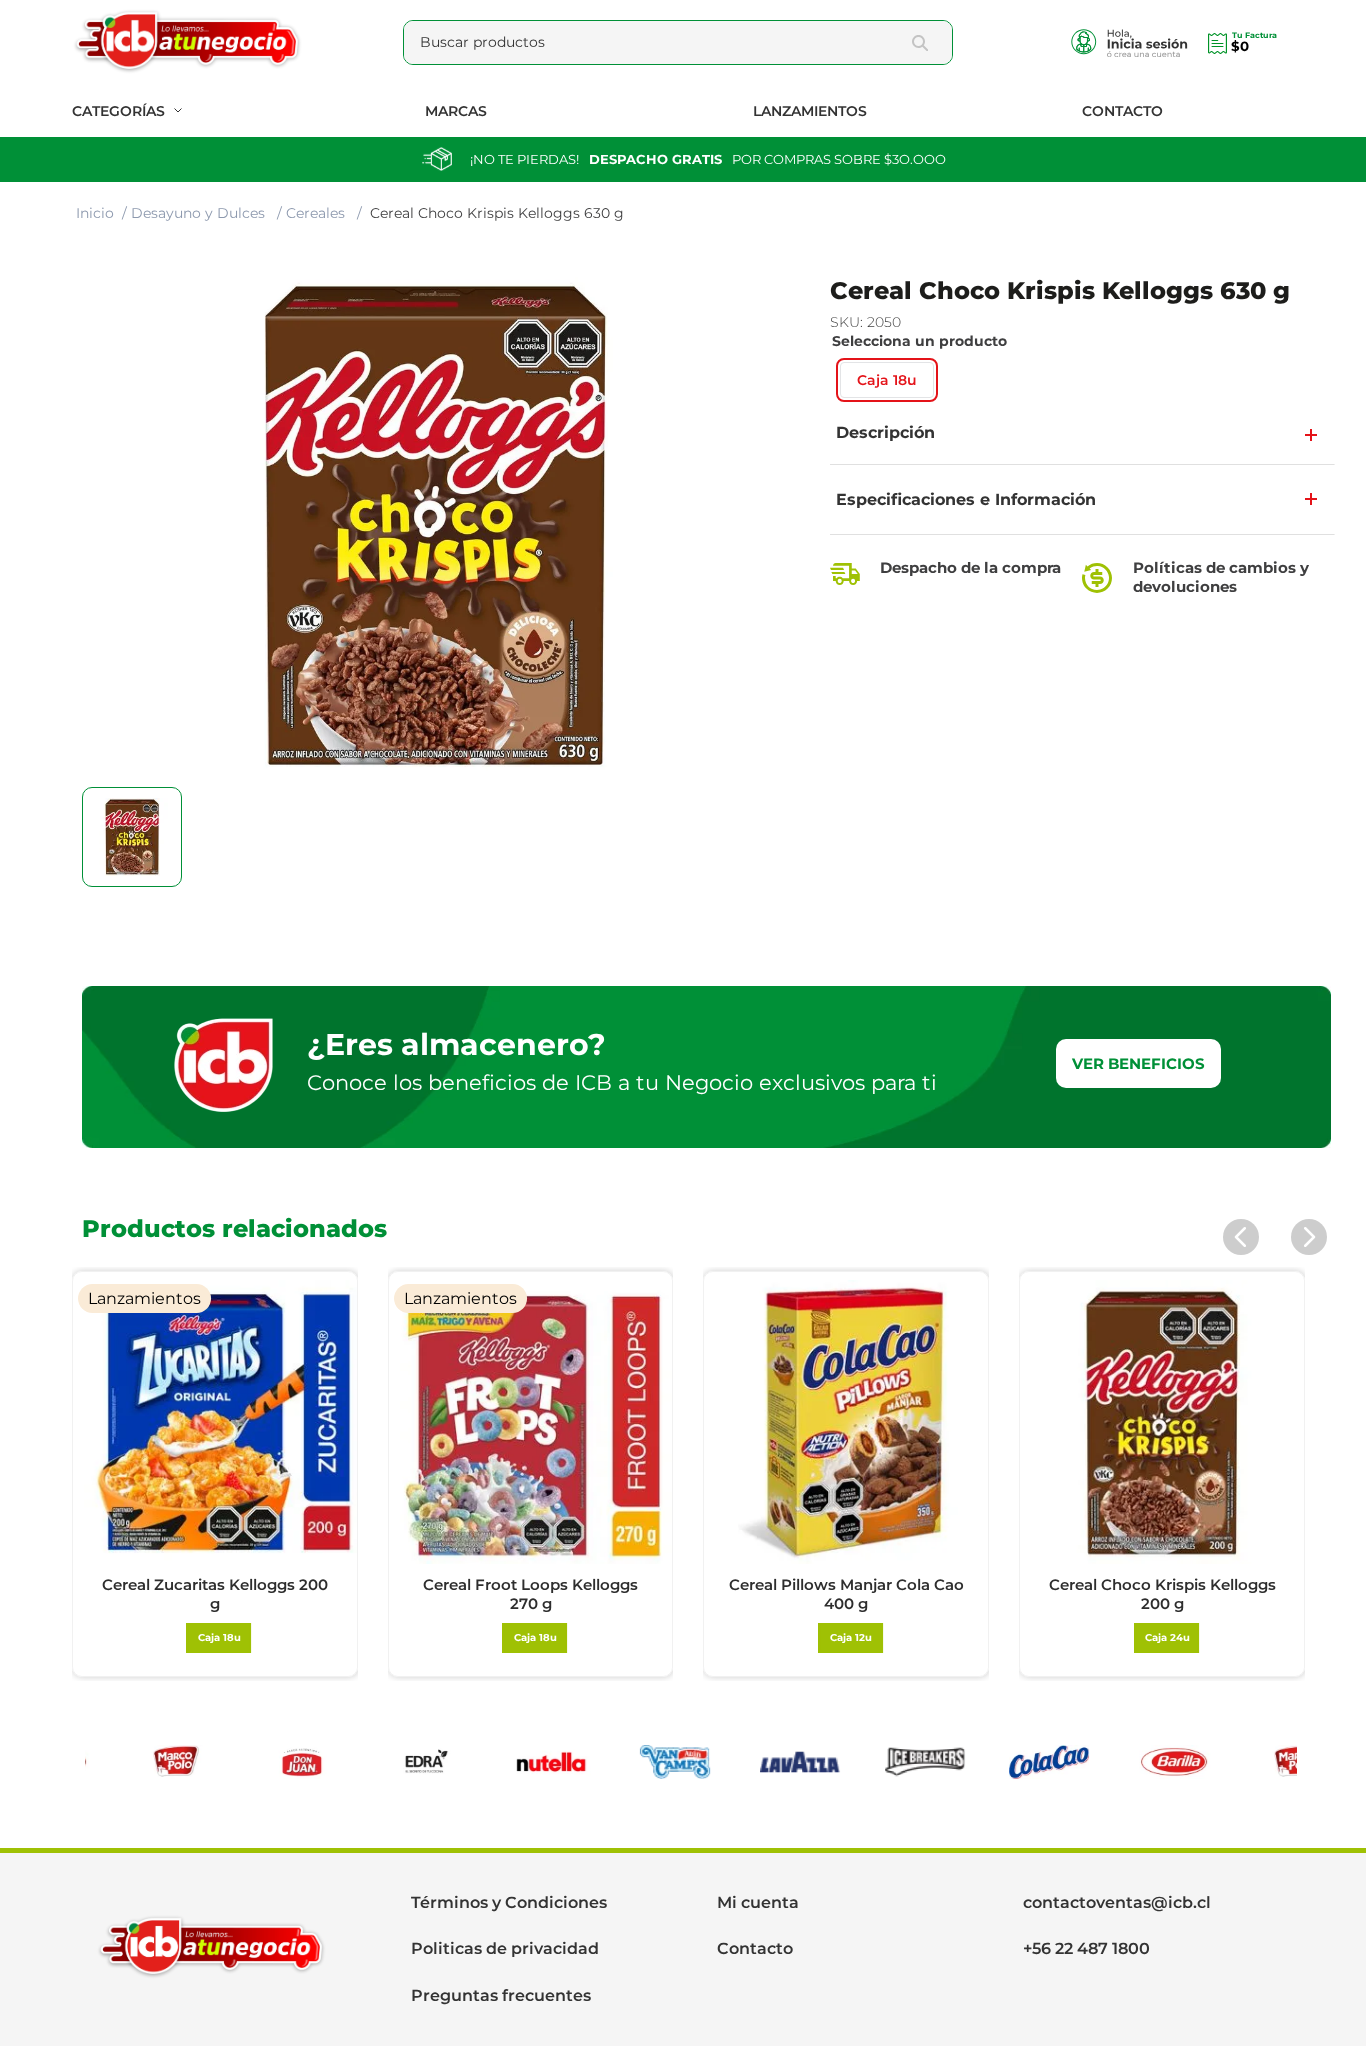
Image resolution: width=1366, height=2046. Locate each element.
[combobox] (678, 42)
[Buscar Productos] (924, 42)
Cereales (315, 213)
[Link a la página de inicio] (95, 214)
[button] (887, 380)
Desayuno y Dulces (198, 213)
